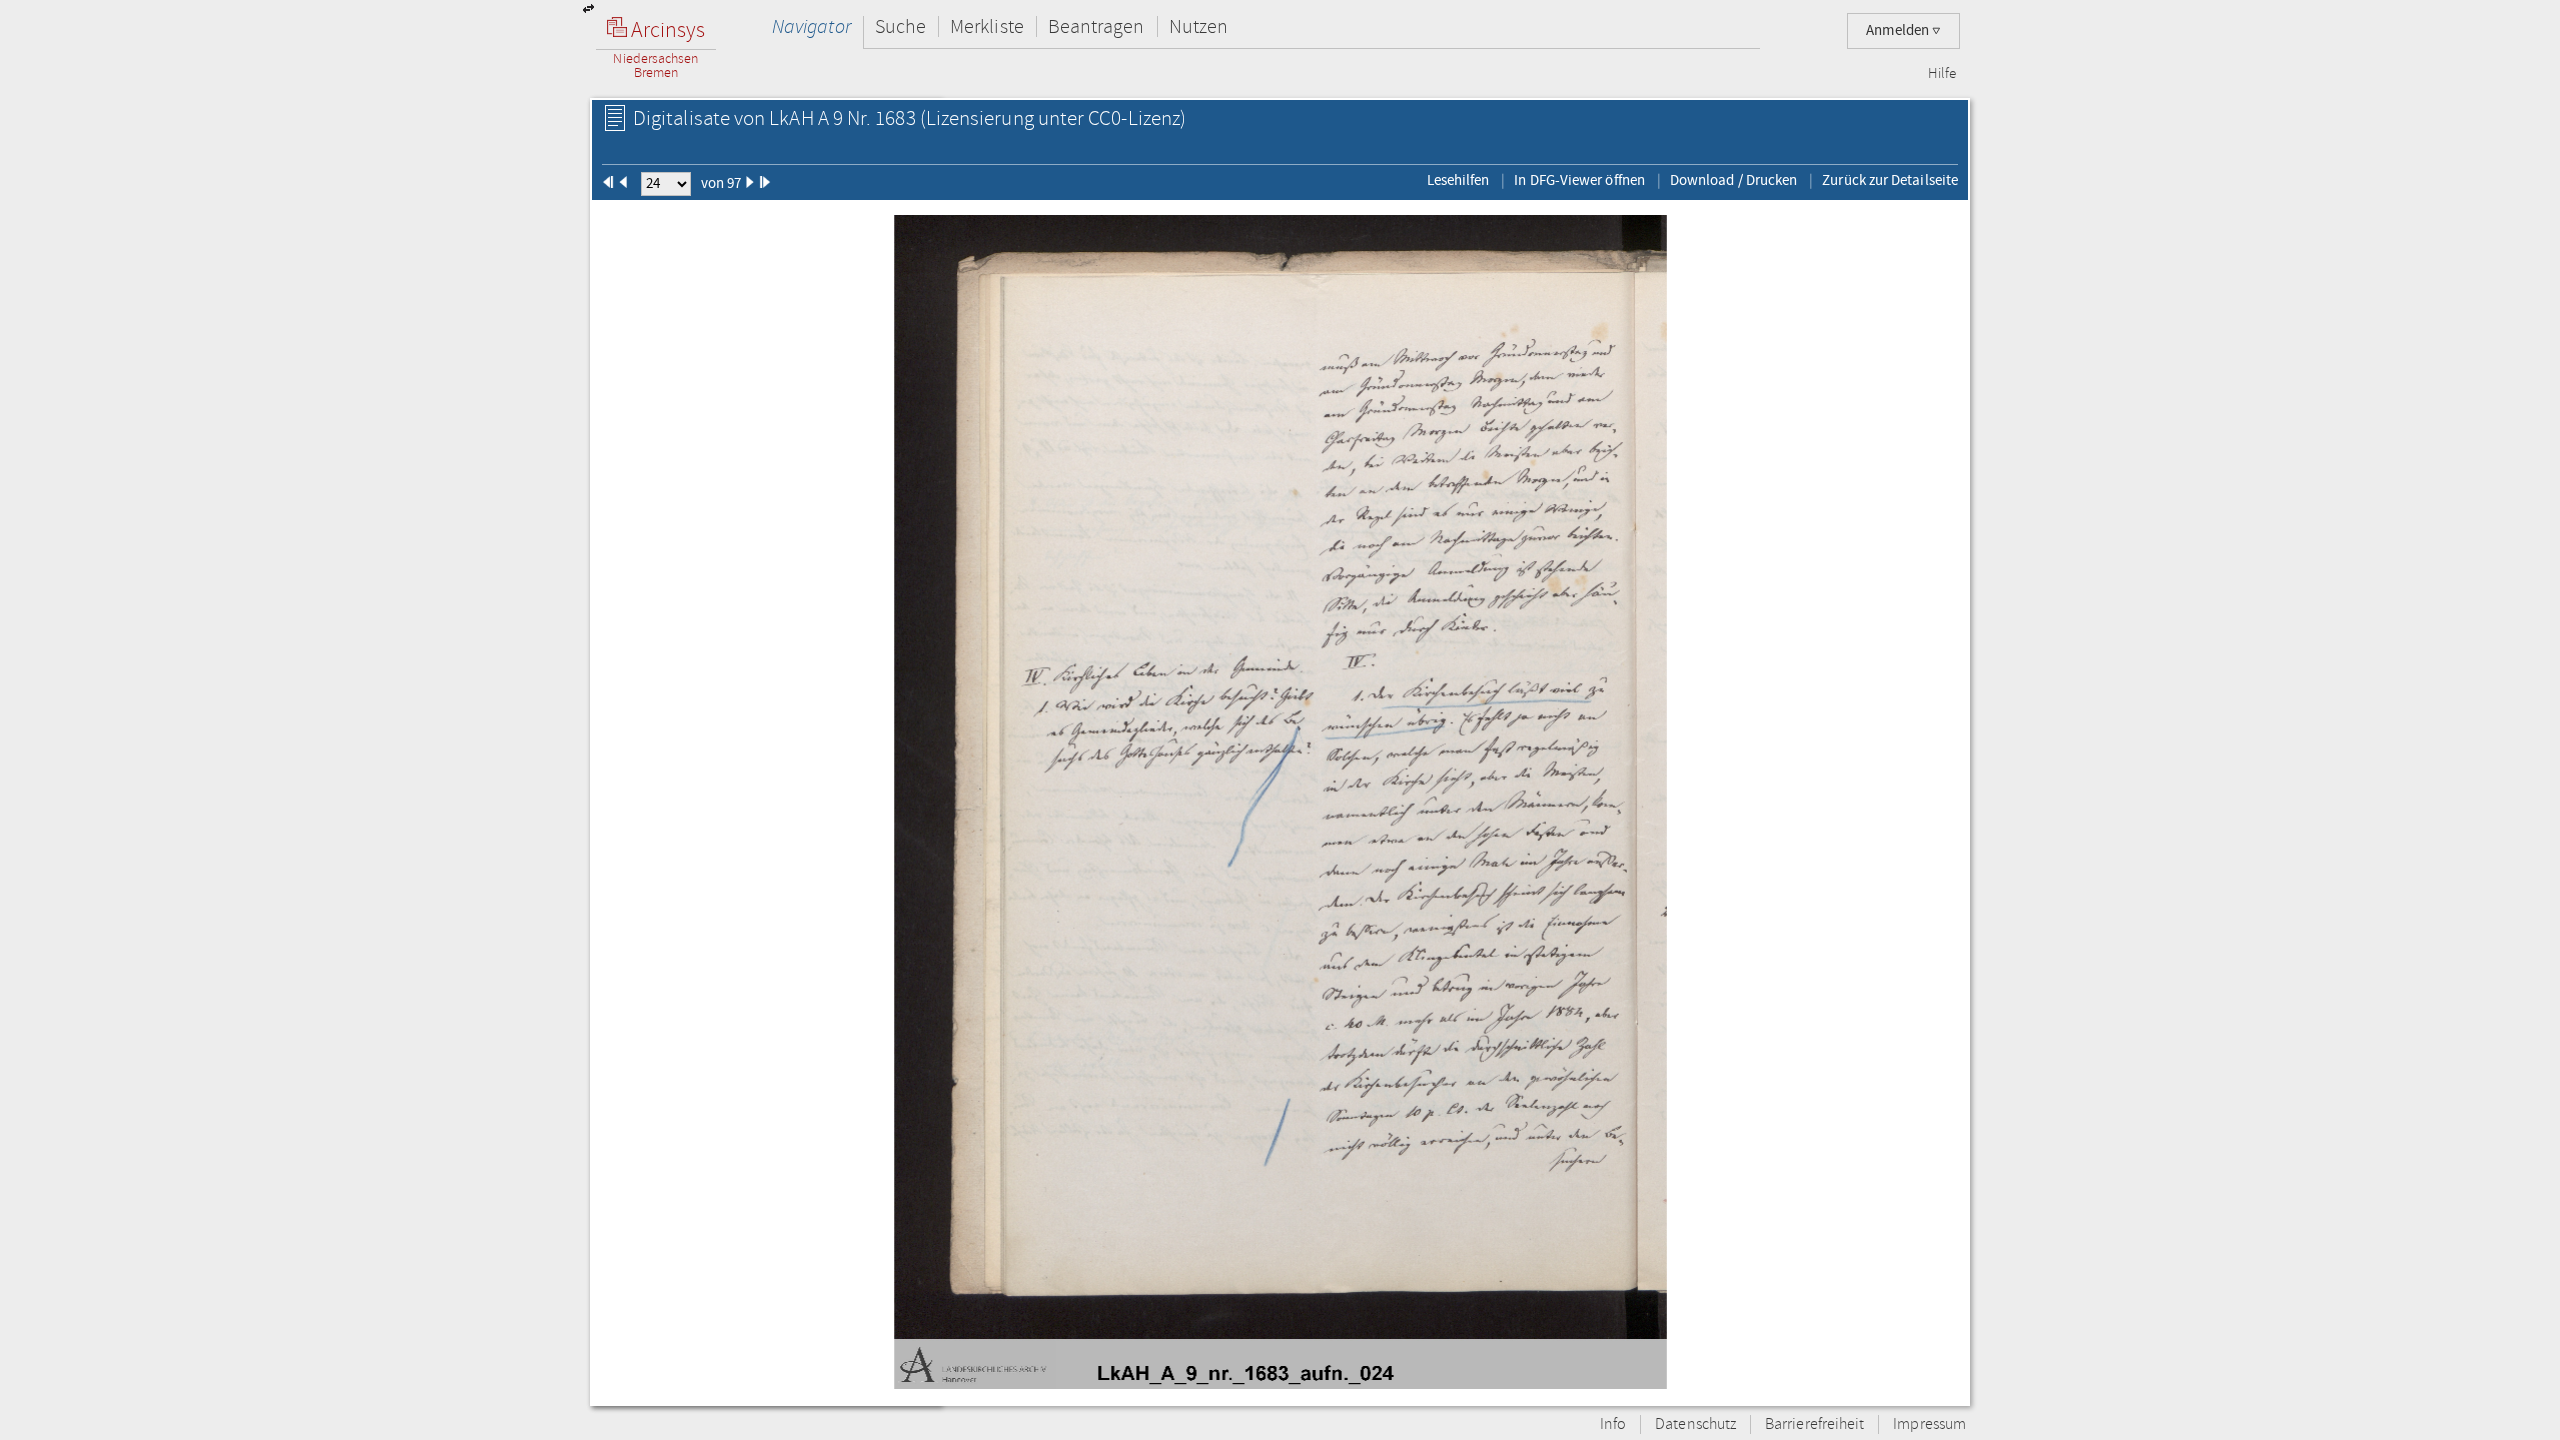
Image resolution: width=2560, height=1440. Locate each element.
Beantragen (1096, 26)
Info (1613, 1424)
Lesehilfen (1458, 180)
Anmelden (1899, 30)
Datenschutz (1695, 1424)
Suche (900, 26)
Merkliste (987, 26)
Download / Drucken (1733, 180)
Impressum (1929, 1424)
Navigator (811, 26)
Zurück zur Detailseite (1890, 180)
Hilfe (1942, 74)
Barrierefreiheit (1814, 1424)
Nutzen (1198, 26)
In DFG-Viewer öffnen (1579, 180)
